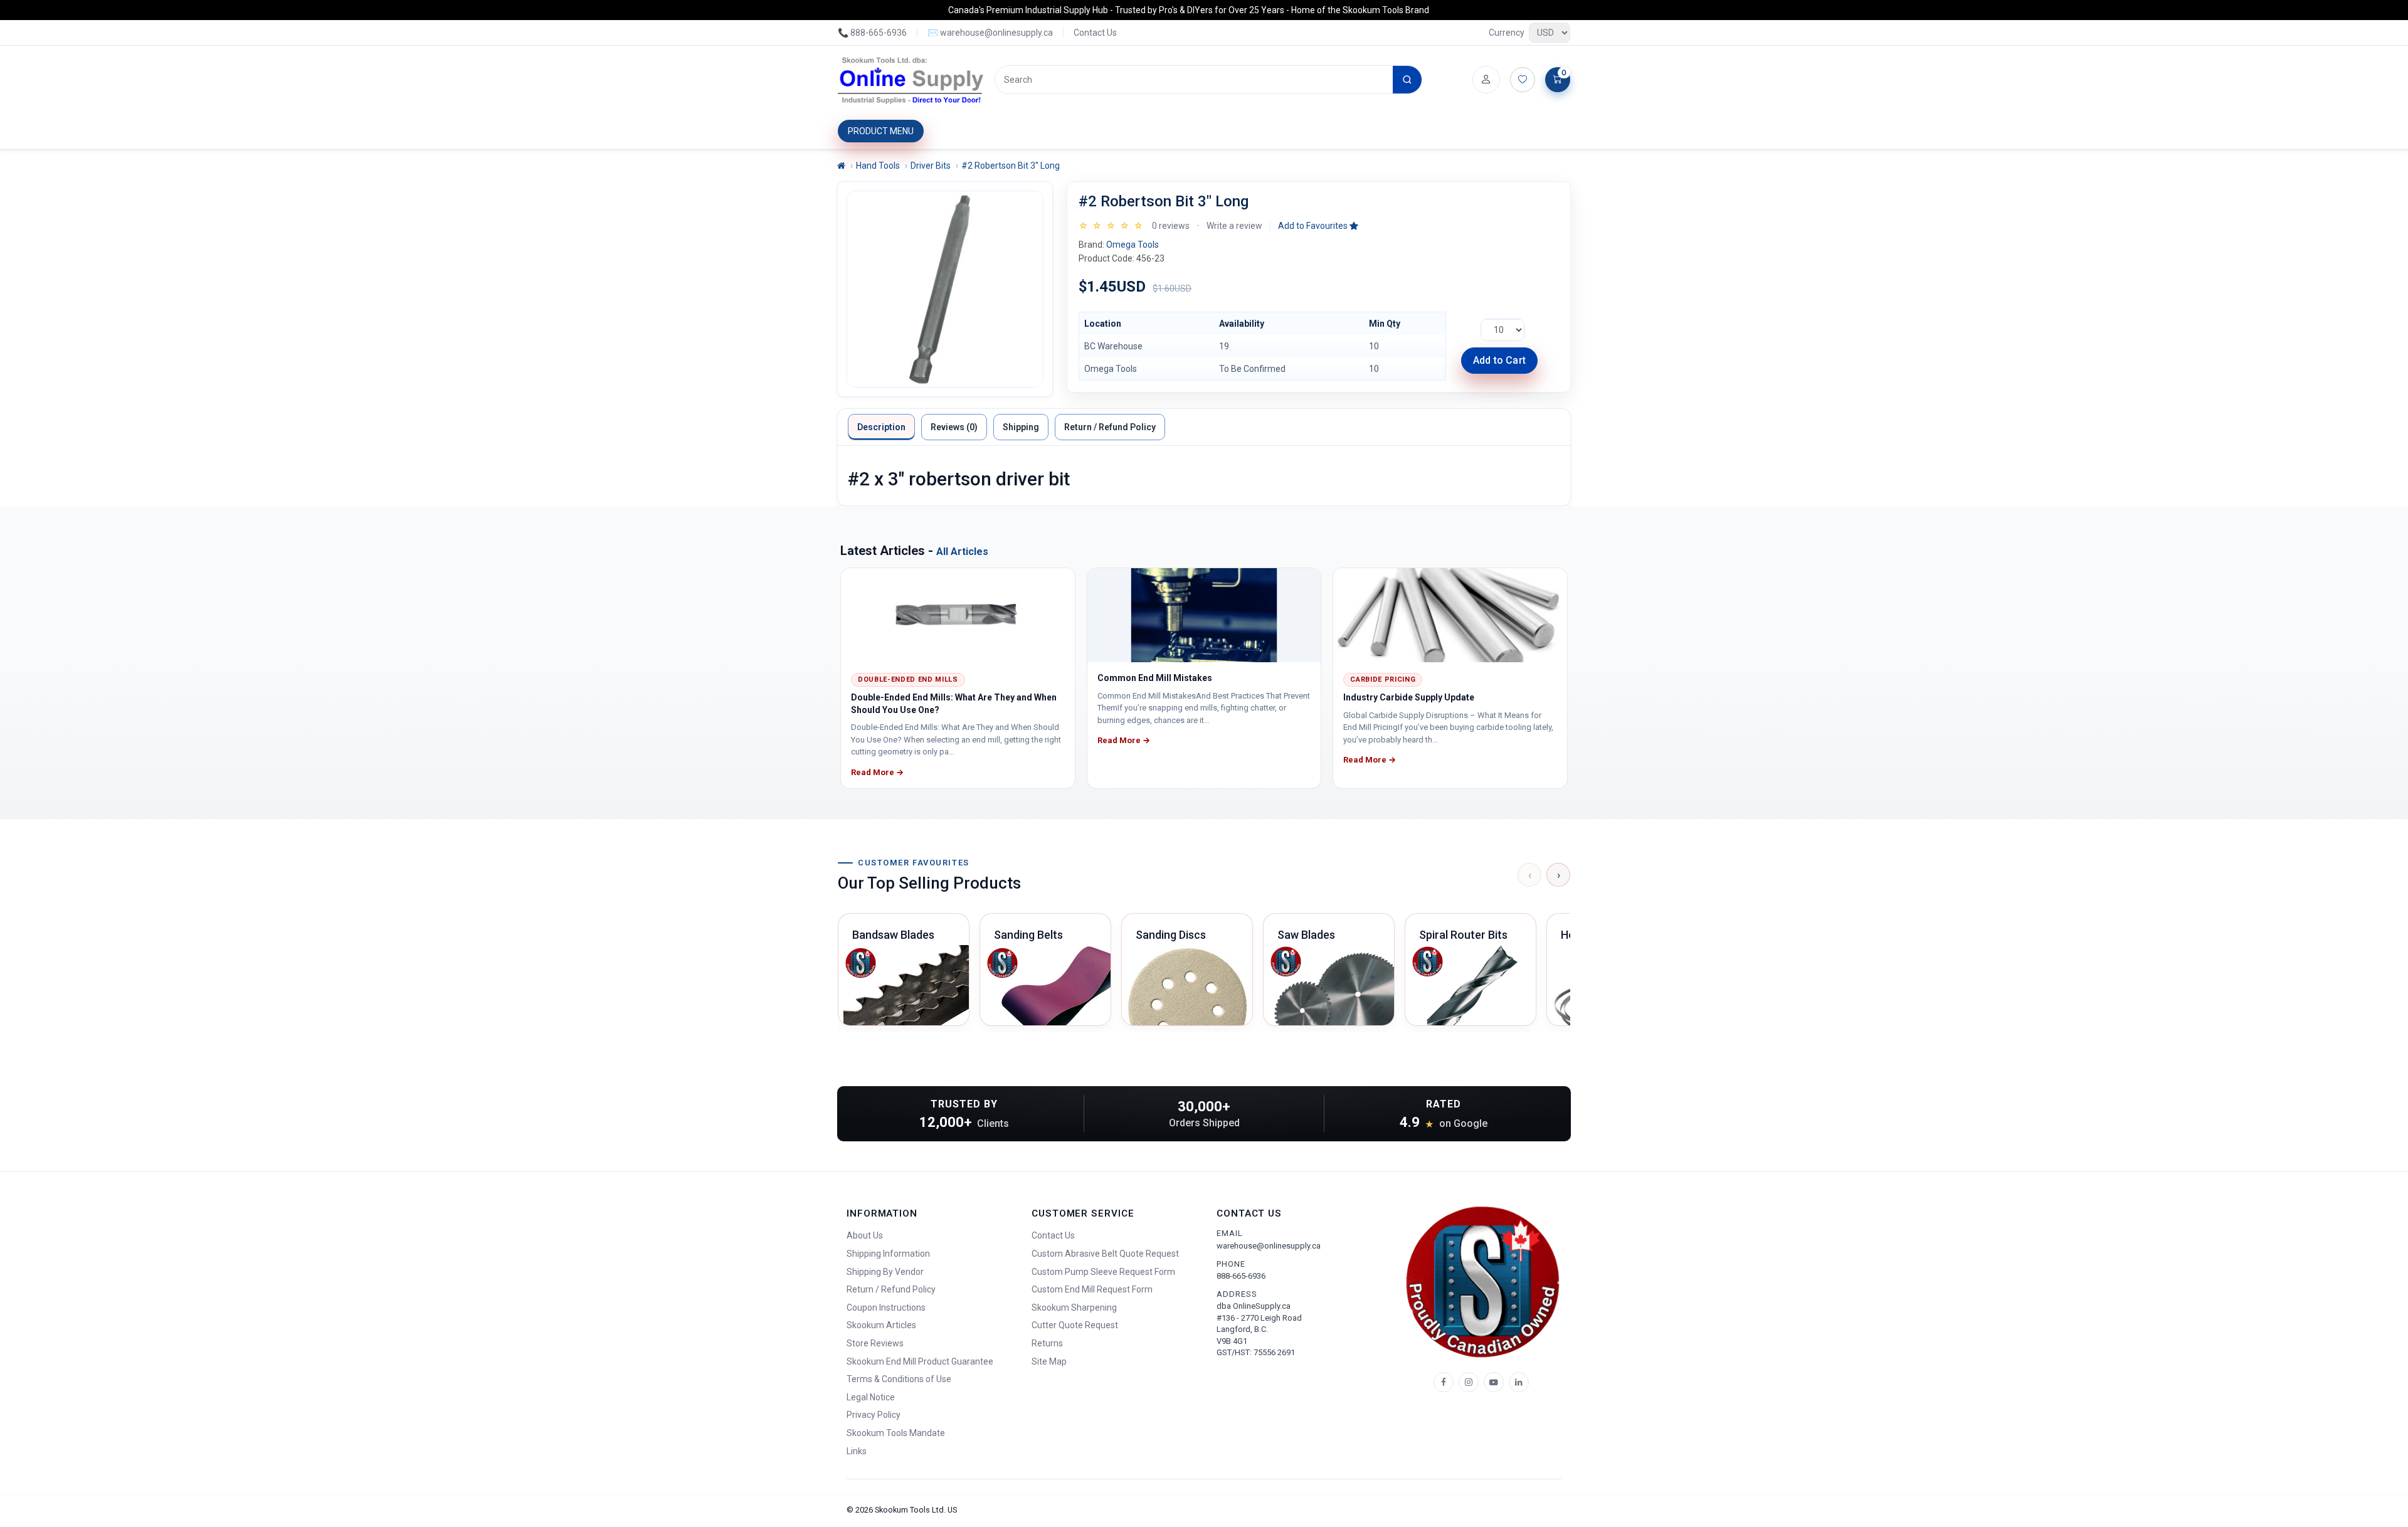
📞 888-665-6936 (872, 33)
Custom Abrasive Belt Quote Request (1105, 1254)
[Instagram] (1469, 1382)
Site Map (1049, 1361)
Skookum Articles (881, 1325)
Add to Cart (1499, 360)
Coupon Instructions (886, 1308)
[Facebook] (1444, 1382)
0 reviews (1171, 226)
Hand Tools (878, 166)
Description (881, 427)
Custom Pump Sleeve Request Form (1103, 1272)
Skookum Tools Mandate (896, 1433)
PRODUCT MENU (881, 131)
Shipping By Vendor (885, 1272)
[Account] (1486, 80)
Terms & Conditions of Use (899, 1379)
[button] (1318, 226)
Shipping (1021, 427)
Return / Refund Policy (1110, 427)
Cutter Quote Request (1075, 1325)
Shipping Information (888, 1254)
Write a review (1234, 226)
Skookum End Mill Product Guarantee (920, 1361)
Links (857, 1451)
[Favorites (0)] (1523, 80)
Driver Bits (931, 166)
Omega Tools (1133, 245)
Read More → (877, 772)
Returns (1047, 1343)
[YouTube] (1494, 1382)
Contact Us (1095, 33)
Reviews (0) (954, 427)
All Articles (962, 552)
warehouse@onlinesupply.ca (1269, 1246)
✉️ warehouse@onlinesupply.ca (990, 33)
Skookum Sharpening (1074, 1308)
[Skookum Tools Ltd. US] (911, 80)
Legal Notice (871, 1397)
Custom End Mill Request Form (1092, 1289)
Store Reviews (875, 1343)
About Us (865, 1235)
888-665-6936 (1241, 1276)
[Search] (1407, 80)
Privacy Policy (874, 1415)
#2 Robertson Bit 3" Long (1011, 166)
